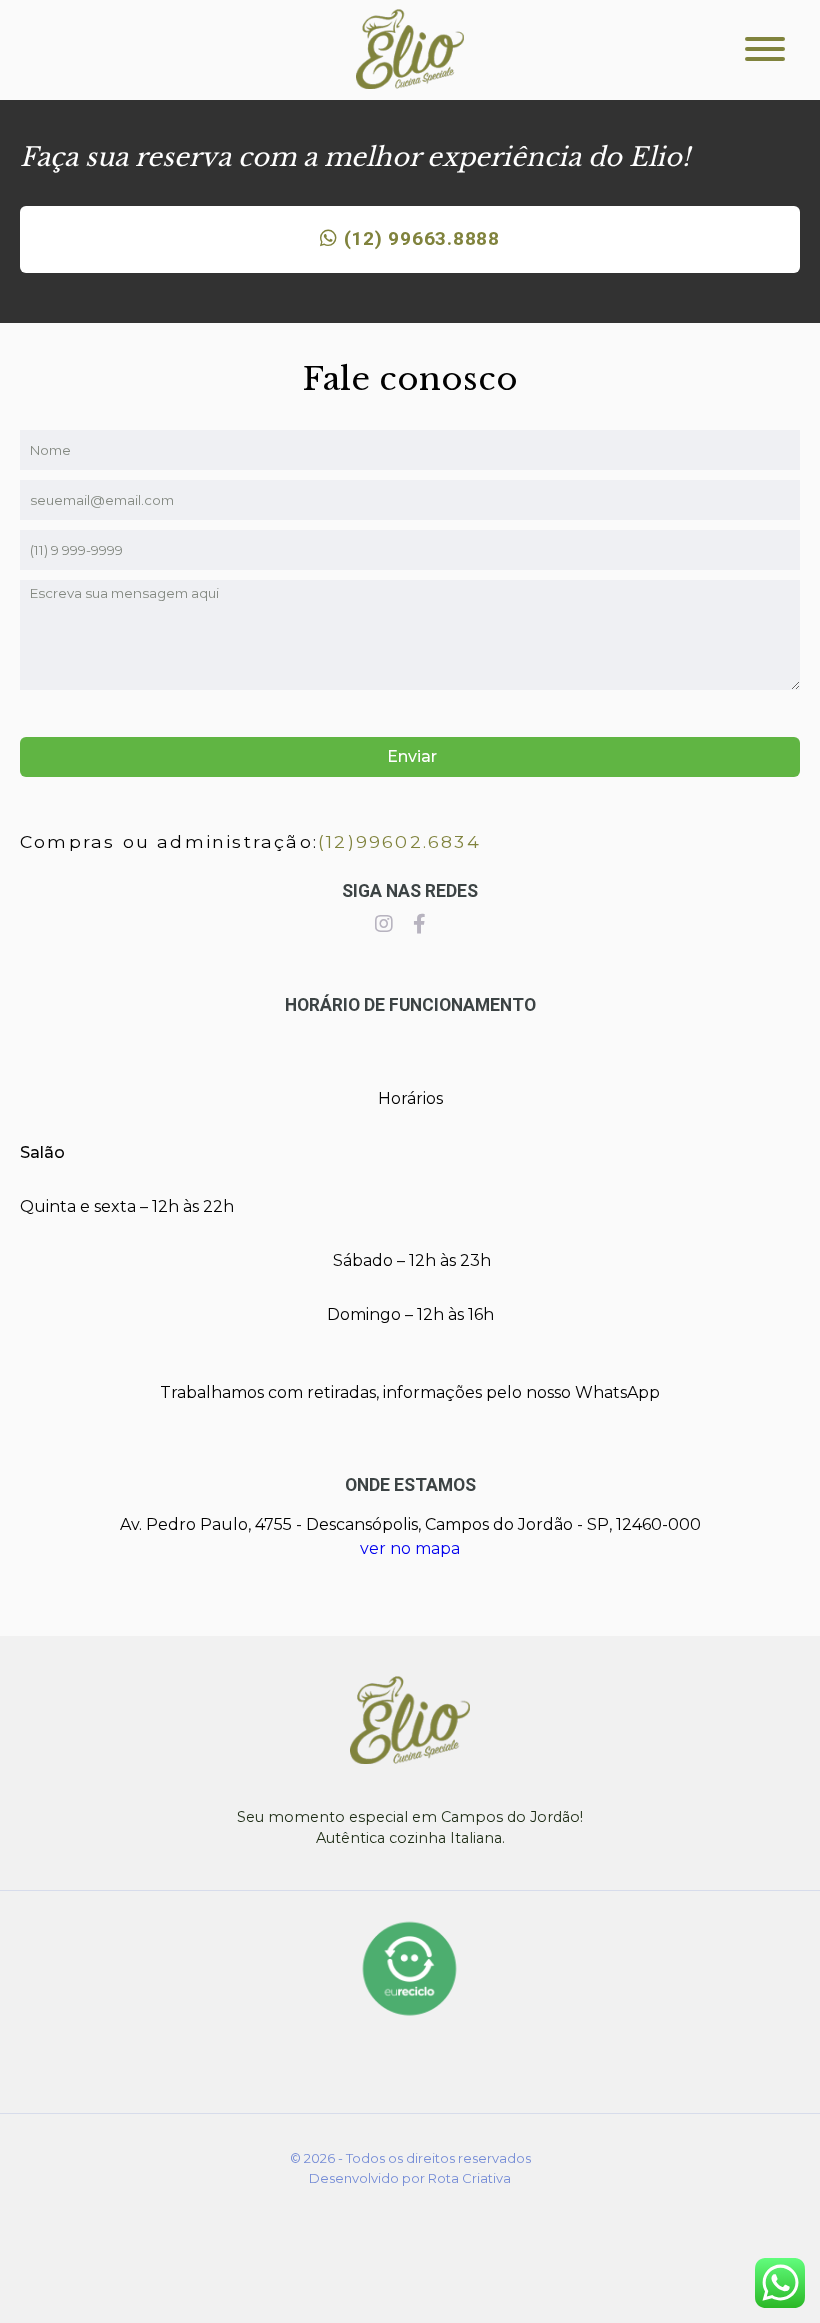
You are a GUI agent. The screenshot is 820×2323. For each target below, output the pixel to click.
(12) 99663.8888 (419, 238)
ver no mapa (410, 1548)
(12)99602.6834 (399, 841)
